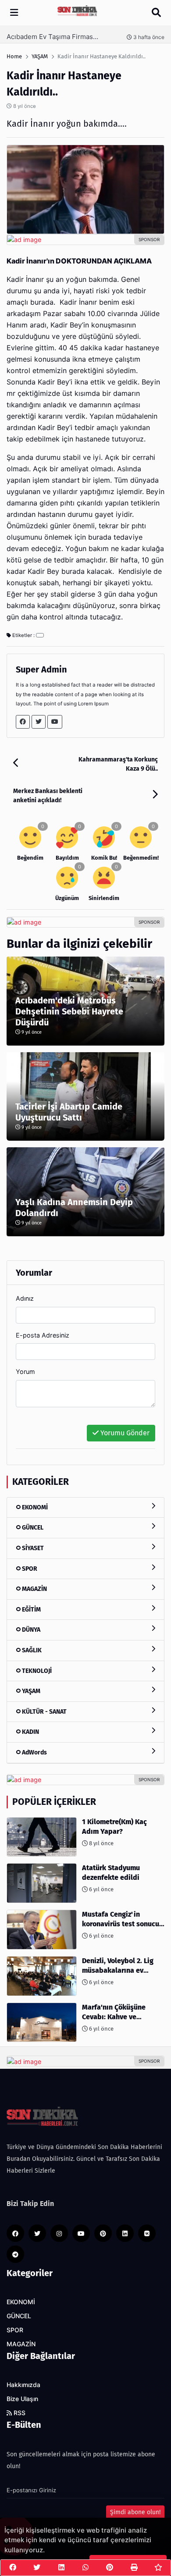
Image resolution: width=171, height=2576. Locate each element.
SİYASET (32, 1548)
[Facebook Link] (23, 722)
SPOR (29, 1569)
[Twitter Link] (39, 722)
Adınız (25, 1298)
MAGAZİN (34, 1589)
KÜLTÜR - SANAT (44, 1712)
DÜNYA (30, 1630)
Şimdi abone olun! (135, 2512)
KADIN (30, 1732)
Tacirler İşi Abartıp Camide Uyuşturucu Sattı (69, 1112)
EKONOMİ (34, 1507)
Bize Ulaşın (22, 2399)
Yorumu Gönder (124, 1433)
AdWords (34, 1752)
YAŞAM (30, 1691)
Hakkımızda (23, 2385)
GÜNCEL (32, 1528)
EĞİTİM (31, 1610)
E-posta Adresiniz (43, 1335)
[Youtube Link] (55, 722)
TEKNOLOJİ (36, 1671)
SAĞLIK (31, 1650)
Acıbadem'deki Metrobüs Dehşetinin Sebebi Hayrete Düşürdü (69, 1011)
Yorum (25, 1372)
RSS (19, 2413)
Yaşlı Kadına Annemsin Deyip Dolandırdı (74, 1208)
